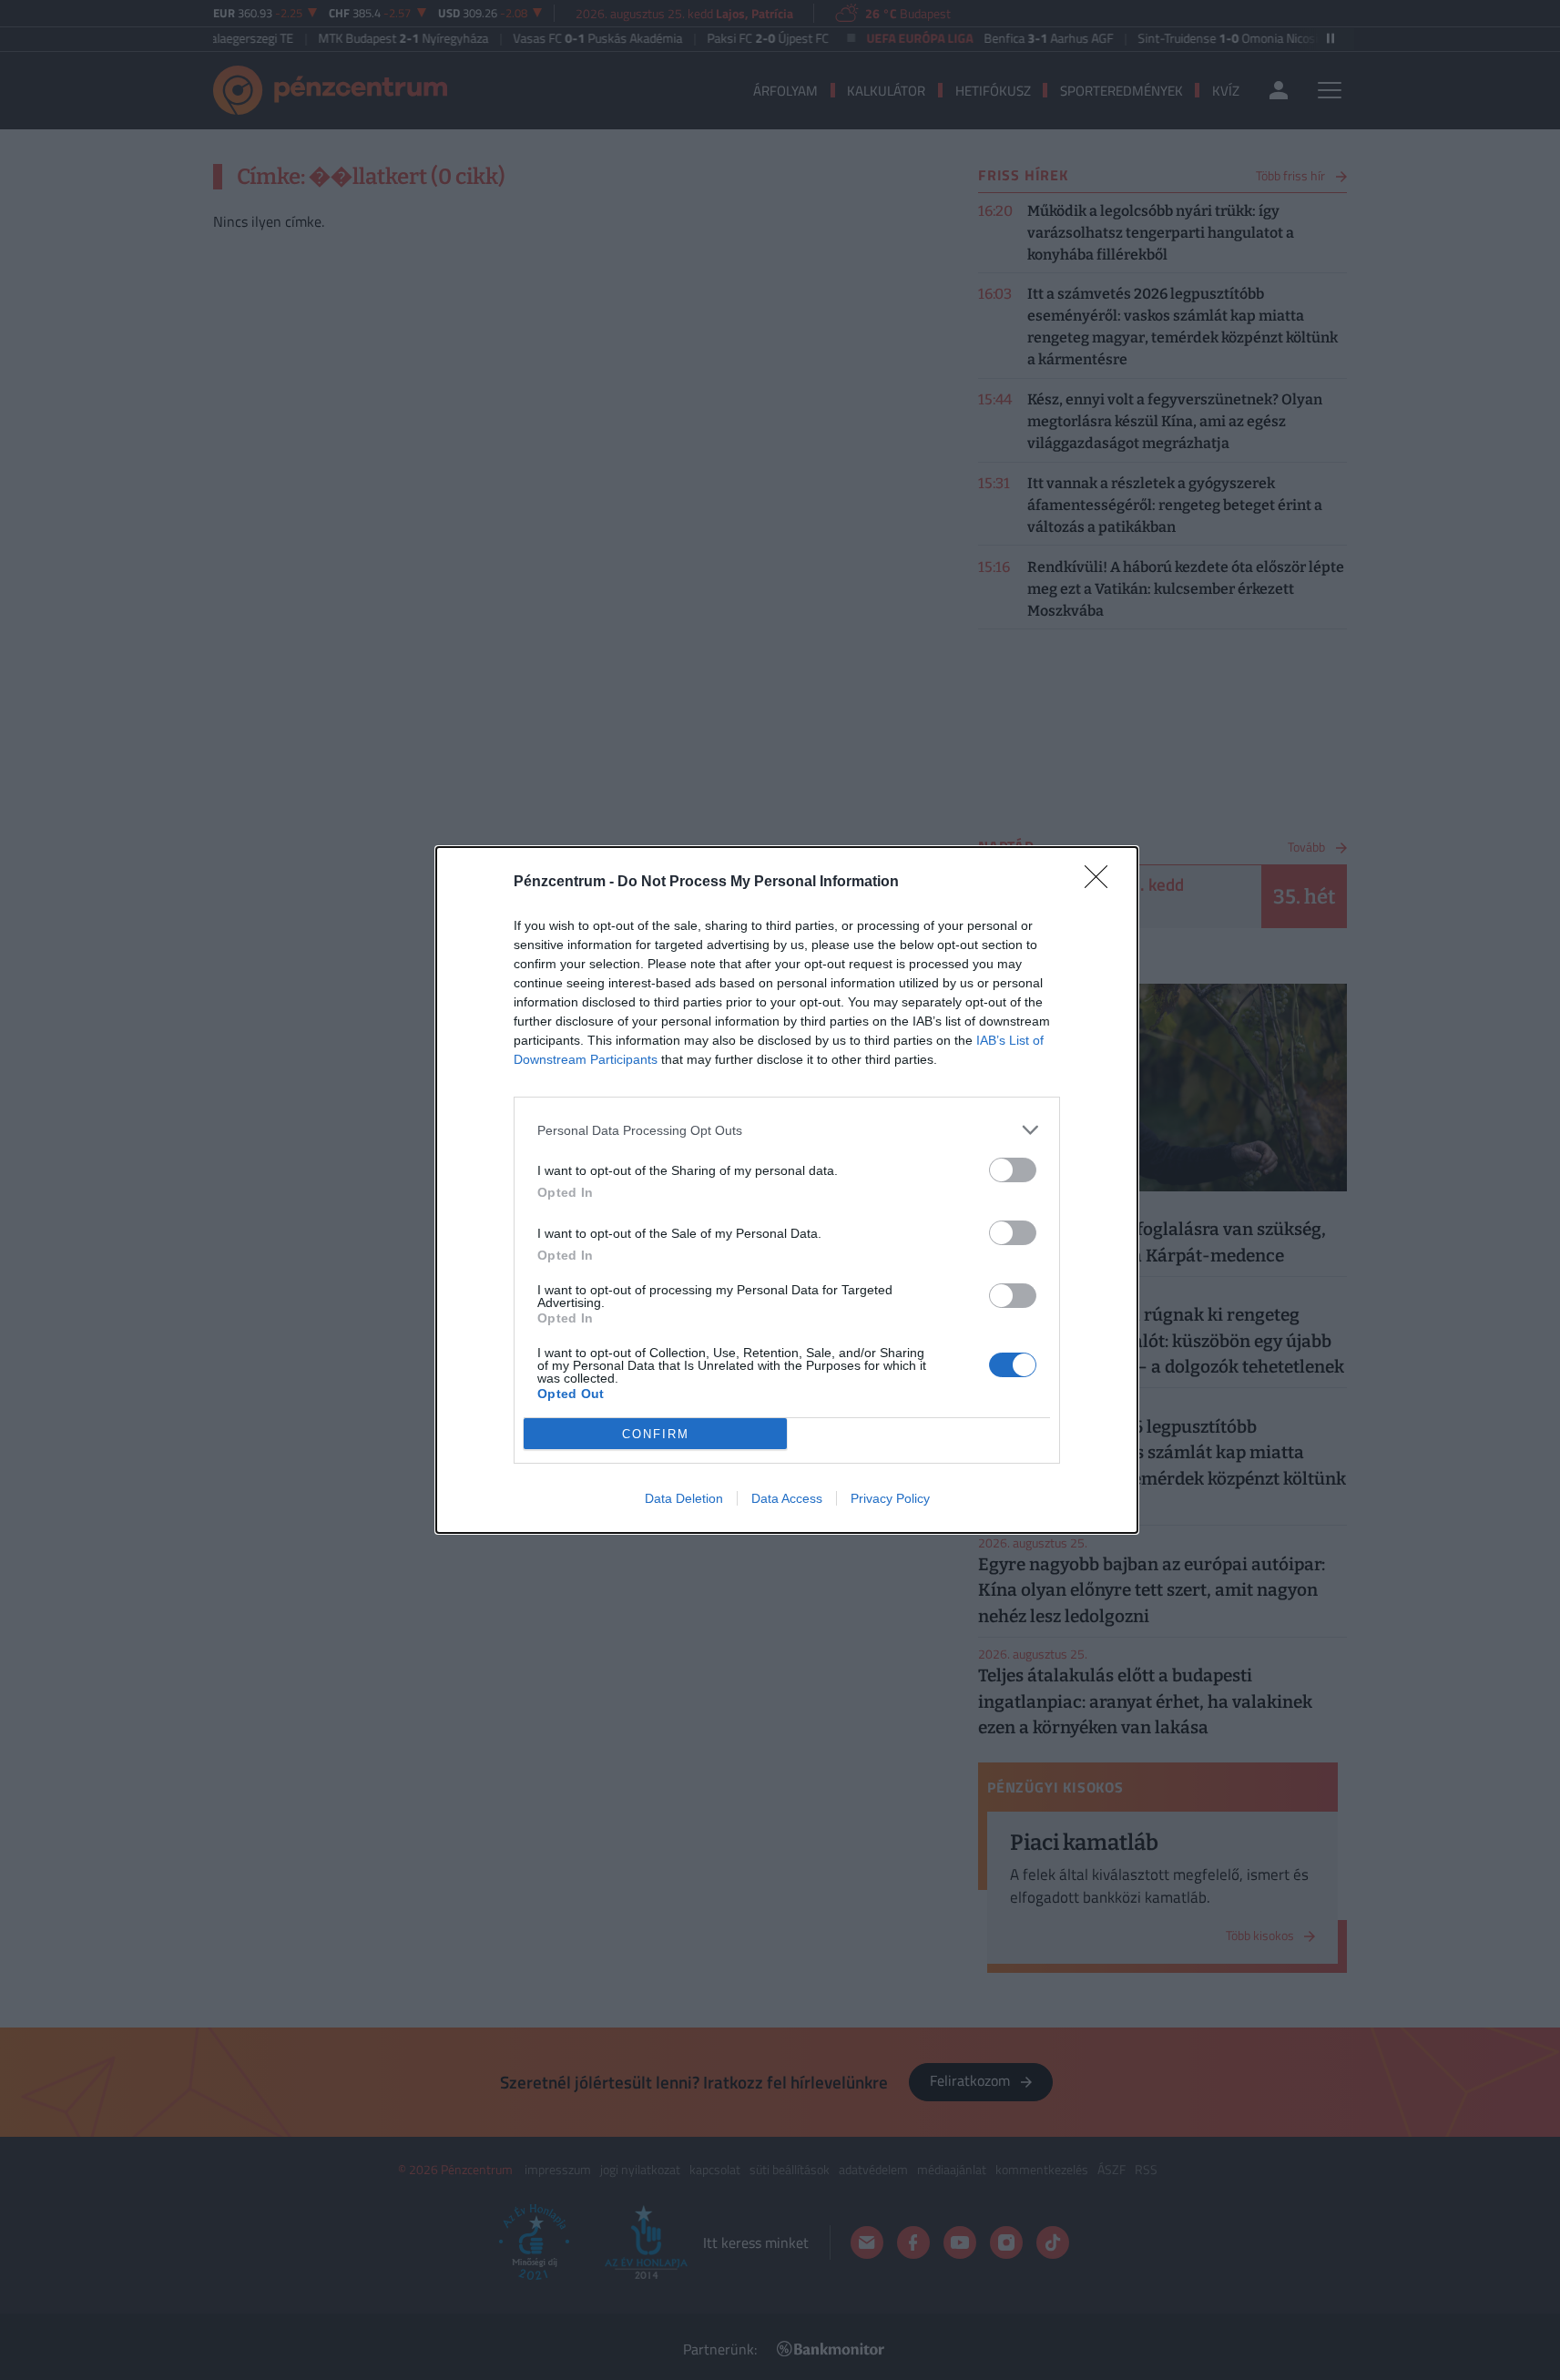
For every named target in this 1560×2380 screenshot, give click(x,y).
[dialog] (787, 1190)
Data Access (787, 1498)
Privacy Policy (890, 1498)
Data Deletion (684, 1498)
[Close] (1102, 883)
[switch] (1013, 1170)
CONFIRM (656, 1434)
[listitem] (787, 1130)
